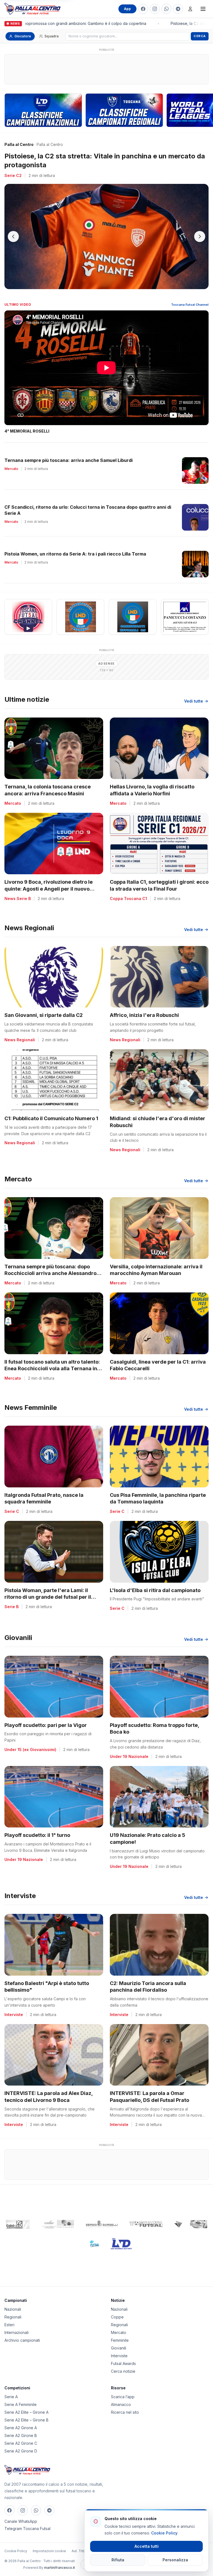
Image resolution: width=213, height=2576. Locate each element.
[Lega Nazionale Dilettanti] (121, 2235)
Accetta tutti (147, 2546)
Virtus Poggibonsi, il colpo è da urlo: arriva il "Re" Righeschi (100, 156)
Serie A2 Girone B (21, 2427)
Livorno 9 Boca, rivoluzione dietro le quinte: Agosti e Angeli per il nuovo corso (49, 880)
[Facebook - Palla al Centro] (143, 9)
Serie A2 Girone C (21, 2434)
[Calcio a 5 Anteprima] (18, 2215)
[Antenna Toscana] (191, 2215)
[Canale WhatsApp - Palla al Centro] (166, 9)
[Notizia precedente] (13, 228)
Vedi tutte (194, 692)
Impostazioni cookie (49, 2542)
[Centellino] (57, 2215)
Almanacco (121, 2396)
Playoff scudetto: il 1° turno (37, 1826)
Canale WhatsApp (21, 2512)
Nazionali (13, 2300)
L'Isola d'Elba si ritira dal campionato (155, 1581)
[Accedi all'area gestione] (190, 9)
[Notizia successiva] (200, 228)
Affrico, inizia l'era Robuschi (144, 1006)
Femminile (120, 2331)
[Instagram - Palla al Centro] (155, 9)
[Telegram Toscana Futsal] (178, 9)
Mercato (119, 2324)
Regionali (13, 2308)
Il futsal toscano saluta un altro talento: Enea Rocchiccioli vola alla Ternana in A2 (52, 1360)
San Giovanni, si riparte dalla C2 (44, 1006)
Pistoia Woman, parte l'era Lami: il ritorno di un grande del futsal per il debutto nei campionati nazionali (48, 1588)
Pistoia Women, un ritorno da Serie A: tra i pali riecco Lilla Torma (75, 545)
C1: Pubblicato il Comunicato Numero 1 (51, 1110)
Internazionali (17, 2324)
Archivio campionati (22, 2331)
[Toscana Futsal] (146, 2215)
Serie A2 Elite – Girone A (26, 2403)
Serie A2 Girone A (21, 2419)
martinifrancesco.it (59, 2559)
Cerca (200, 36)
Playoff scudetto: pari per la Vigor (46, 1716)
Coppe (117, 2308)
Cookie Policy (16, 2542)
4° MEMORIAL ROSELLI (27, 422)
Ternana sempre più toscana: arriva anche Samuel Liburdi (69, 451)
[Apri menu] (203, 9)
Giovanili (119, 2339)
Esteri (9, 2316)
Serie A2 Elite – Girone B (26, 2411)
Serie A (11, 2388)
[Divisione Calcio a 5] (90, 2235)
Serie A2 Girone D (21, 2442)
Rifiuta (118, 2560)
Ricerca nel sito (125, 2403)
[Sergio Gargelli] (102, 2215)
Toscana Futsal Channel (190, 296)
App (127, 9)
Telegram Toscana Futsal (27, 2520)
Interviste (119, 2347)
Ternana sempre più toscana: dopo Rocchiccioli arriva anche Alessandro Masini (50, 1265)
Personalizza (175, 2560)
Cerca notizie (123, 2362)
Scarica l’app (123, 2388)
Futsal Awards (123, 2355)
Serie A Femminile (21, 2396)
